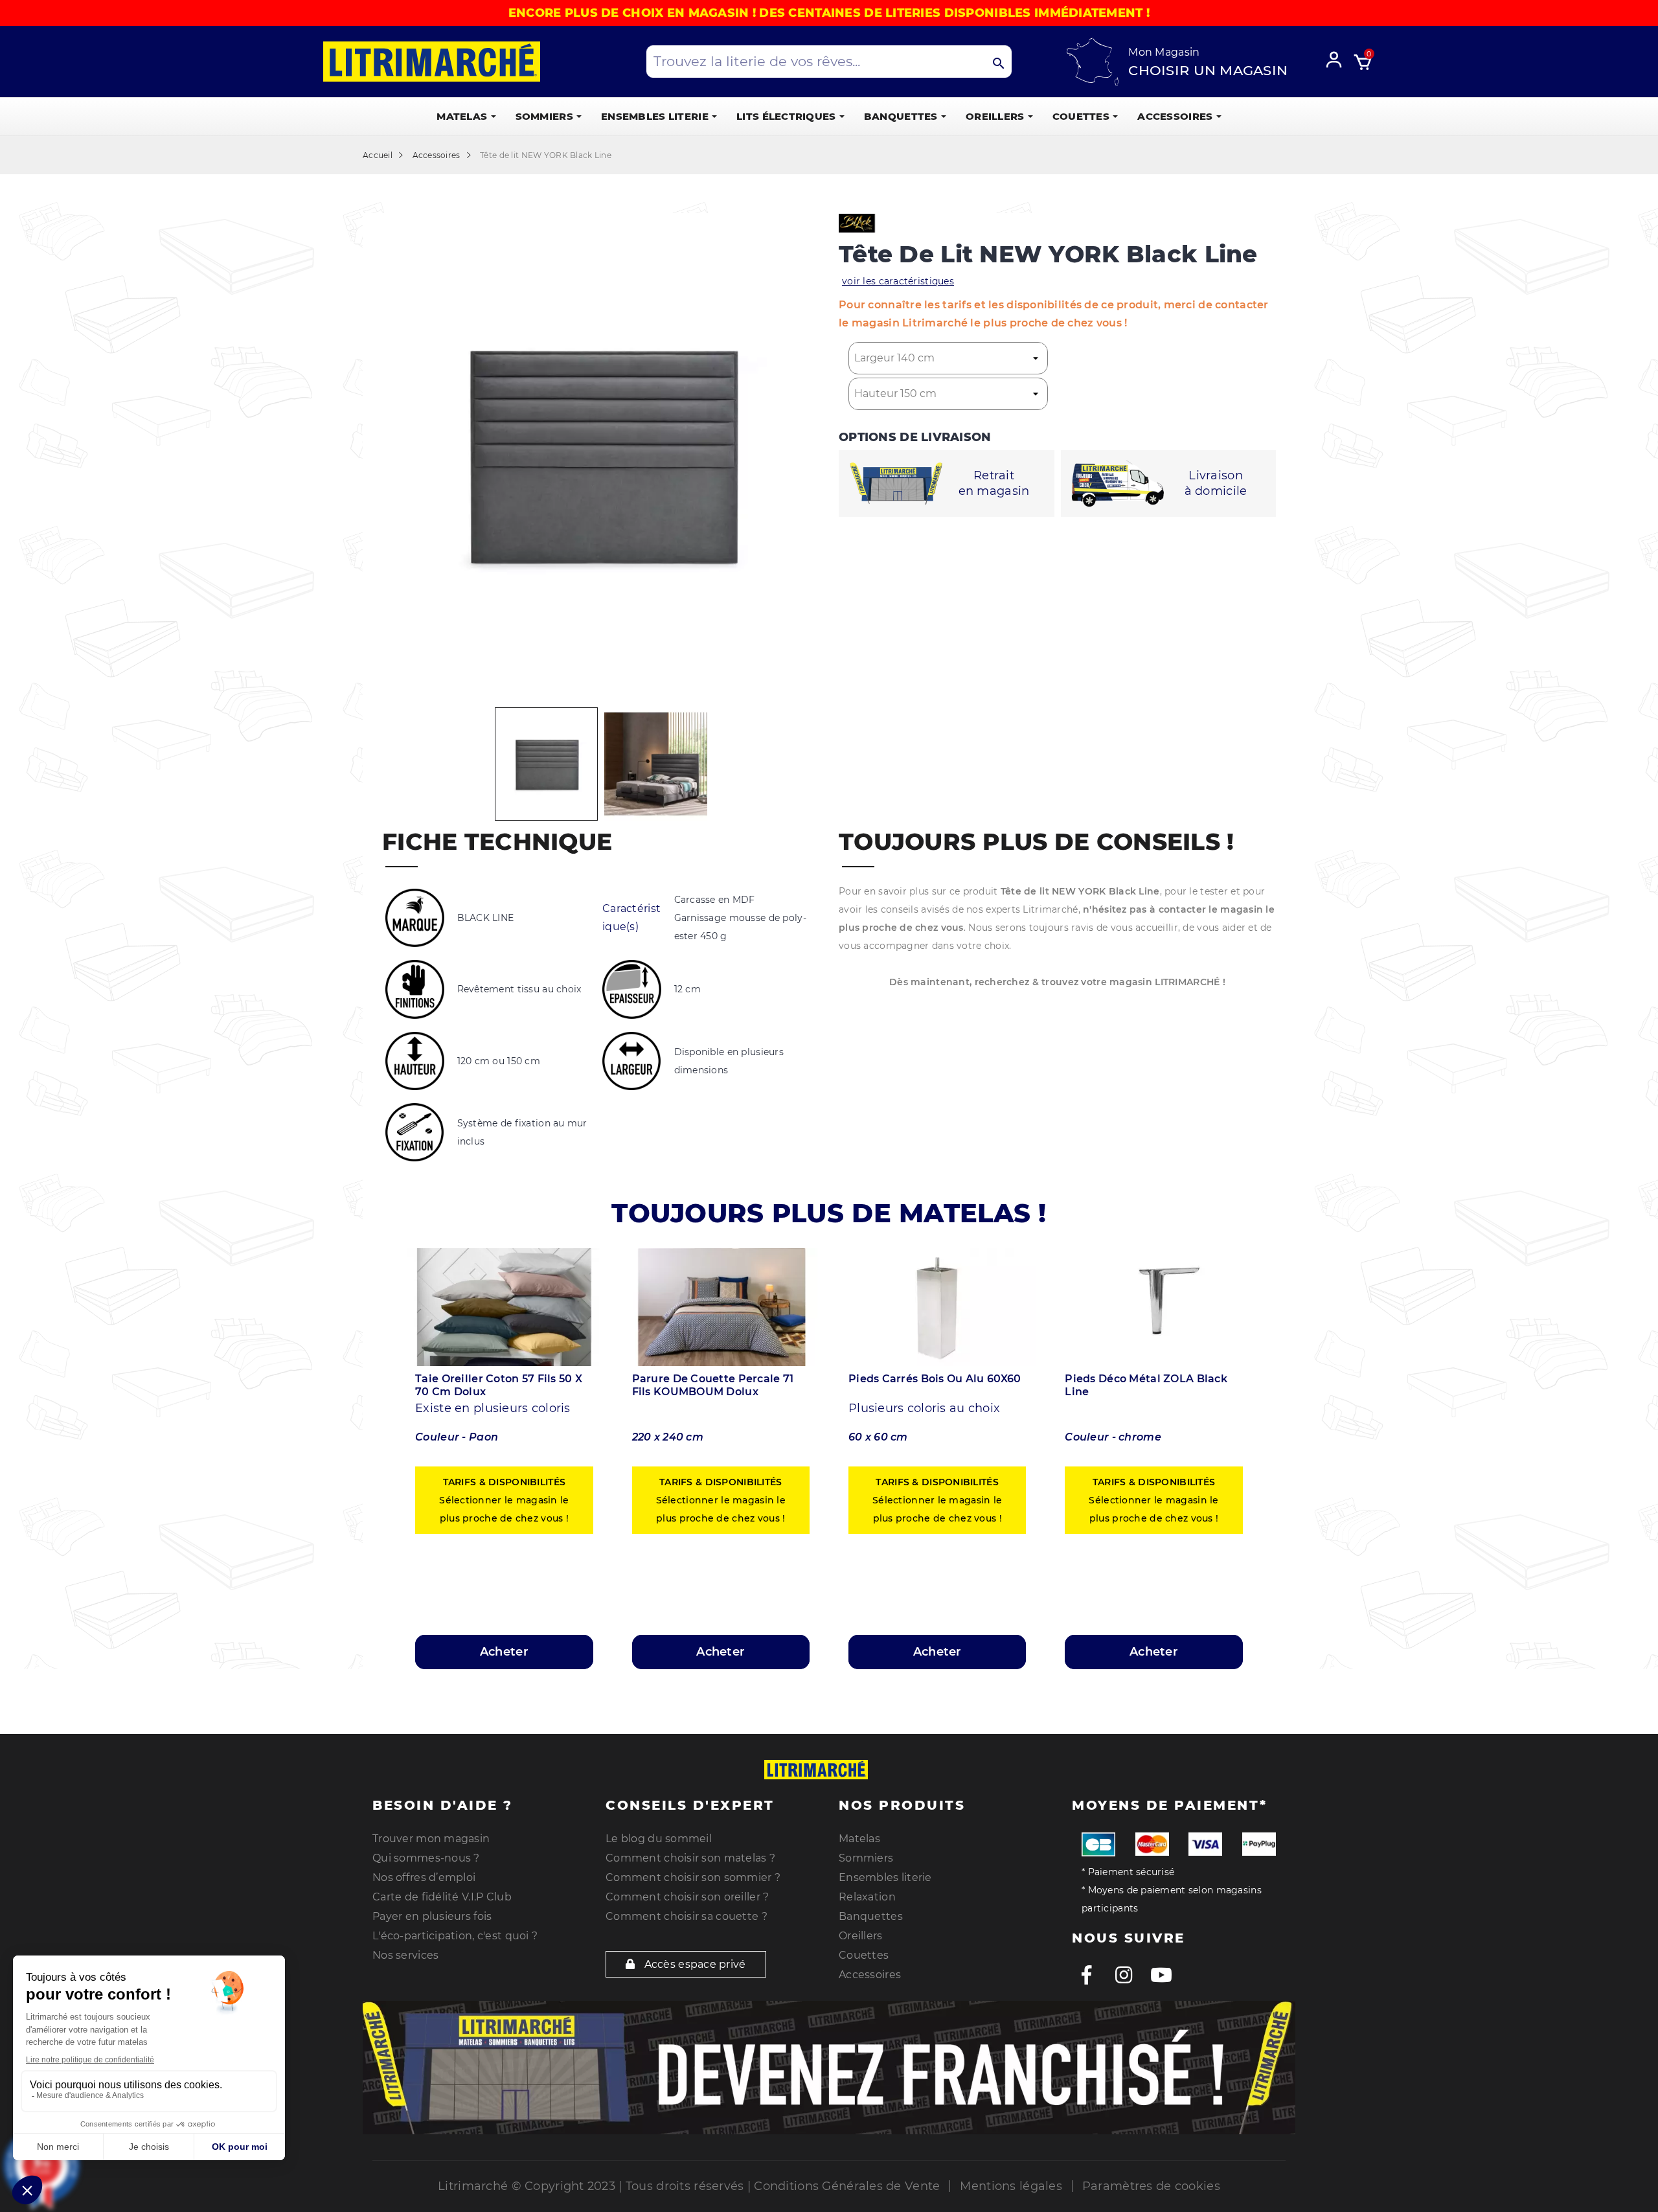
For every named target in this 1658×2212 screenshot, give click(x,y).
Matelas (859, 1839)
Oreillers (861, 1936)
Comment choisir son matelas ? (690, 1858)
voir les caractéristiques (898, 281)
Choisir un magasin (1208, 70)
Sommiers (866, 1858)
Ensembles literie (885, 1877)
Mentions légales (1011, 2186)
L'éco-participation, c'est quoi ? (455, 1936)
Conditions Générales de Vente (847, 2186)
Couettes (864, 1955)
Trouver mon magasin (431, 1839)
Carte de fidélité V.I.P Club (442, 1897)
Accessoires (870, 1975)
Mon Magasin (1164, 52)
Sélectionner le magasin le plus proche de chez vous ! (504, 1500)
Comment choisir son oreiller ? (687, 1897)
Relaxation (867, 1897)
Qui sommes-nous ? (426, 1858)
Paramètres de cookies (1151, 2186)
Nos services (405, 1955)
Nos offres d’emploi (424, 1877)
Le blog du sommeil (659, 1839)
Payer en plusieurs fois (432, 1916)
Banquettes (871, 1916)
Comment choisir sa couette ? (687, 1916)
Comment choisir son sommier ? (693, 1877)
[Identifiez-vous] (1338, 58)
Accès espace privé (693, 1964)
